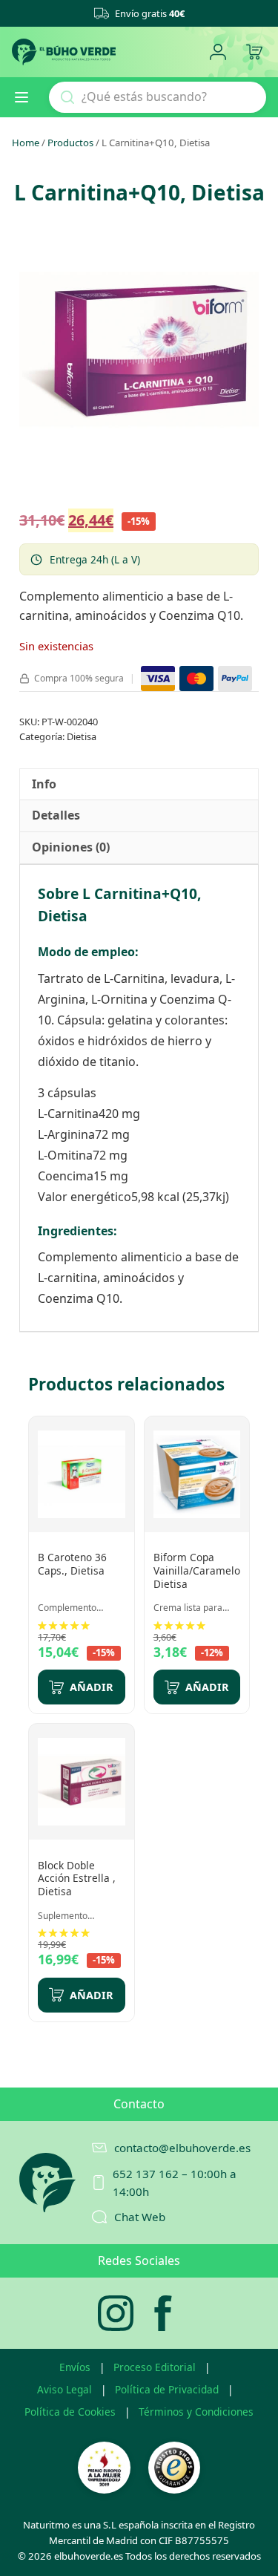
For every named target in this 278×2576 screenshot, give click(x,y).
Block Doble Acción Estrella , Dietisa (77, 1878)
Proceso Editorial (155, 2367)
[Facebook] (163, 2313)
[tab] (44, 785)
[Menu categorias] (27, 97)
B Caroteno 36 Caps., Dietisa (72, 1564)
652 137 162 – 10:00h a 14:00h (175, 2183)
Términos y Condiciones (196, 2412)
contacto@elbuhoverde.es (182, 2148)
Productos (70, 143)
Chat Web (140, 2217)
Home (26, 143)
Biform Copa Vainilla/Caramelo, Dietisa (198, 1570)
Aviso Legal (64, 2389)
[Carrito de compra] (254, 52)
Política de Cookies (70, 2412)
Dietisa (82, 736)
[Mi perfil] (218, 52)
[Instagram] (116, 2313)
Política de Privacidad (167, 2389)
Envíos (75, 2367)
